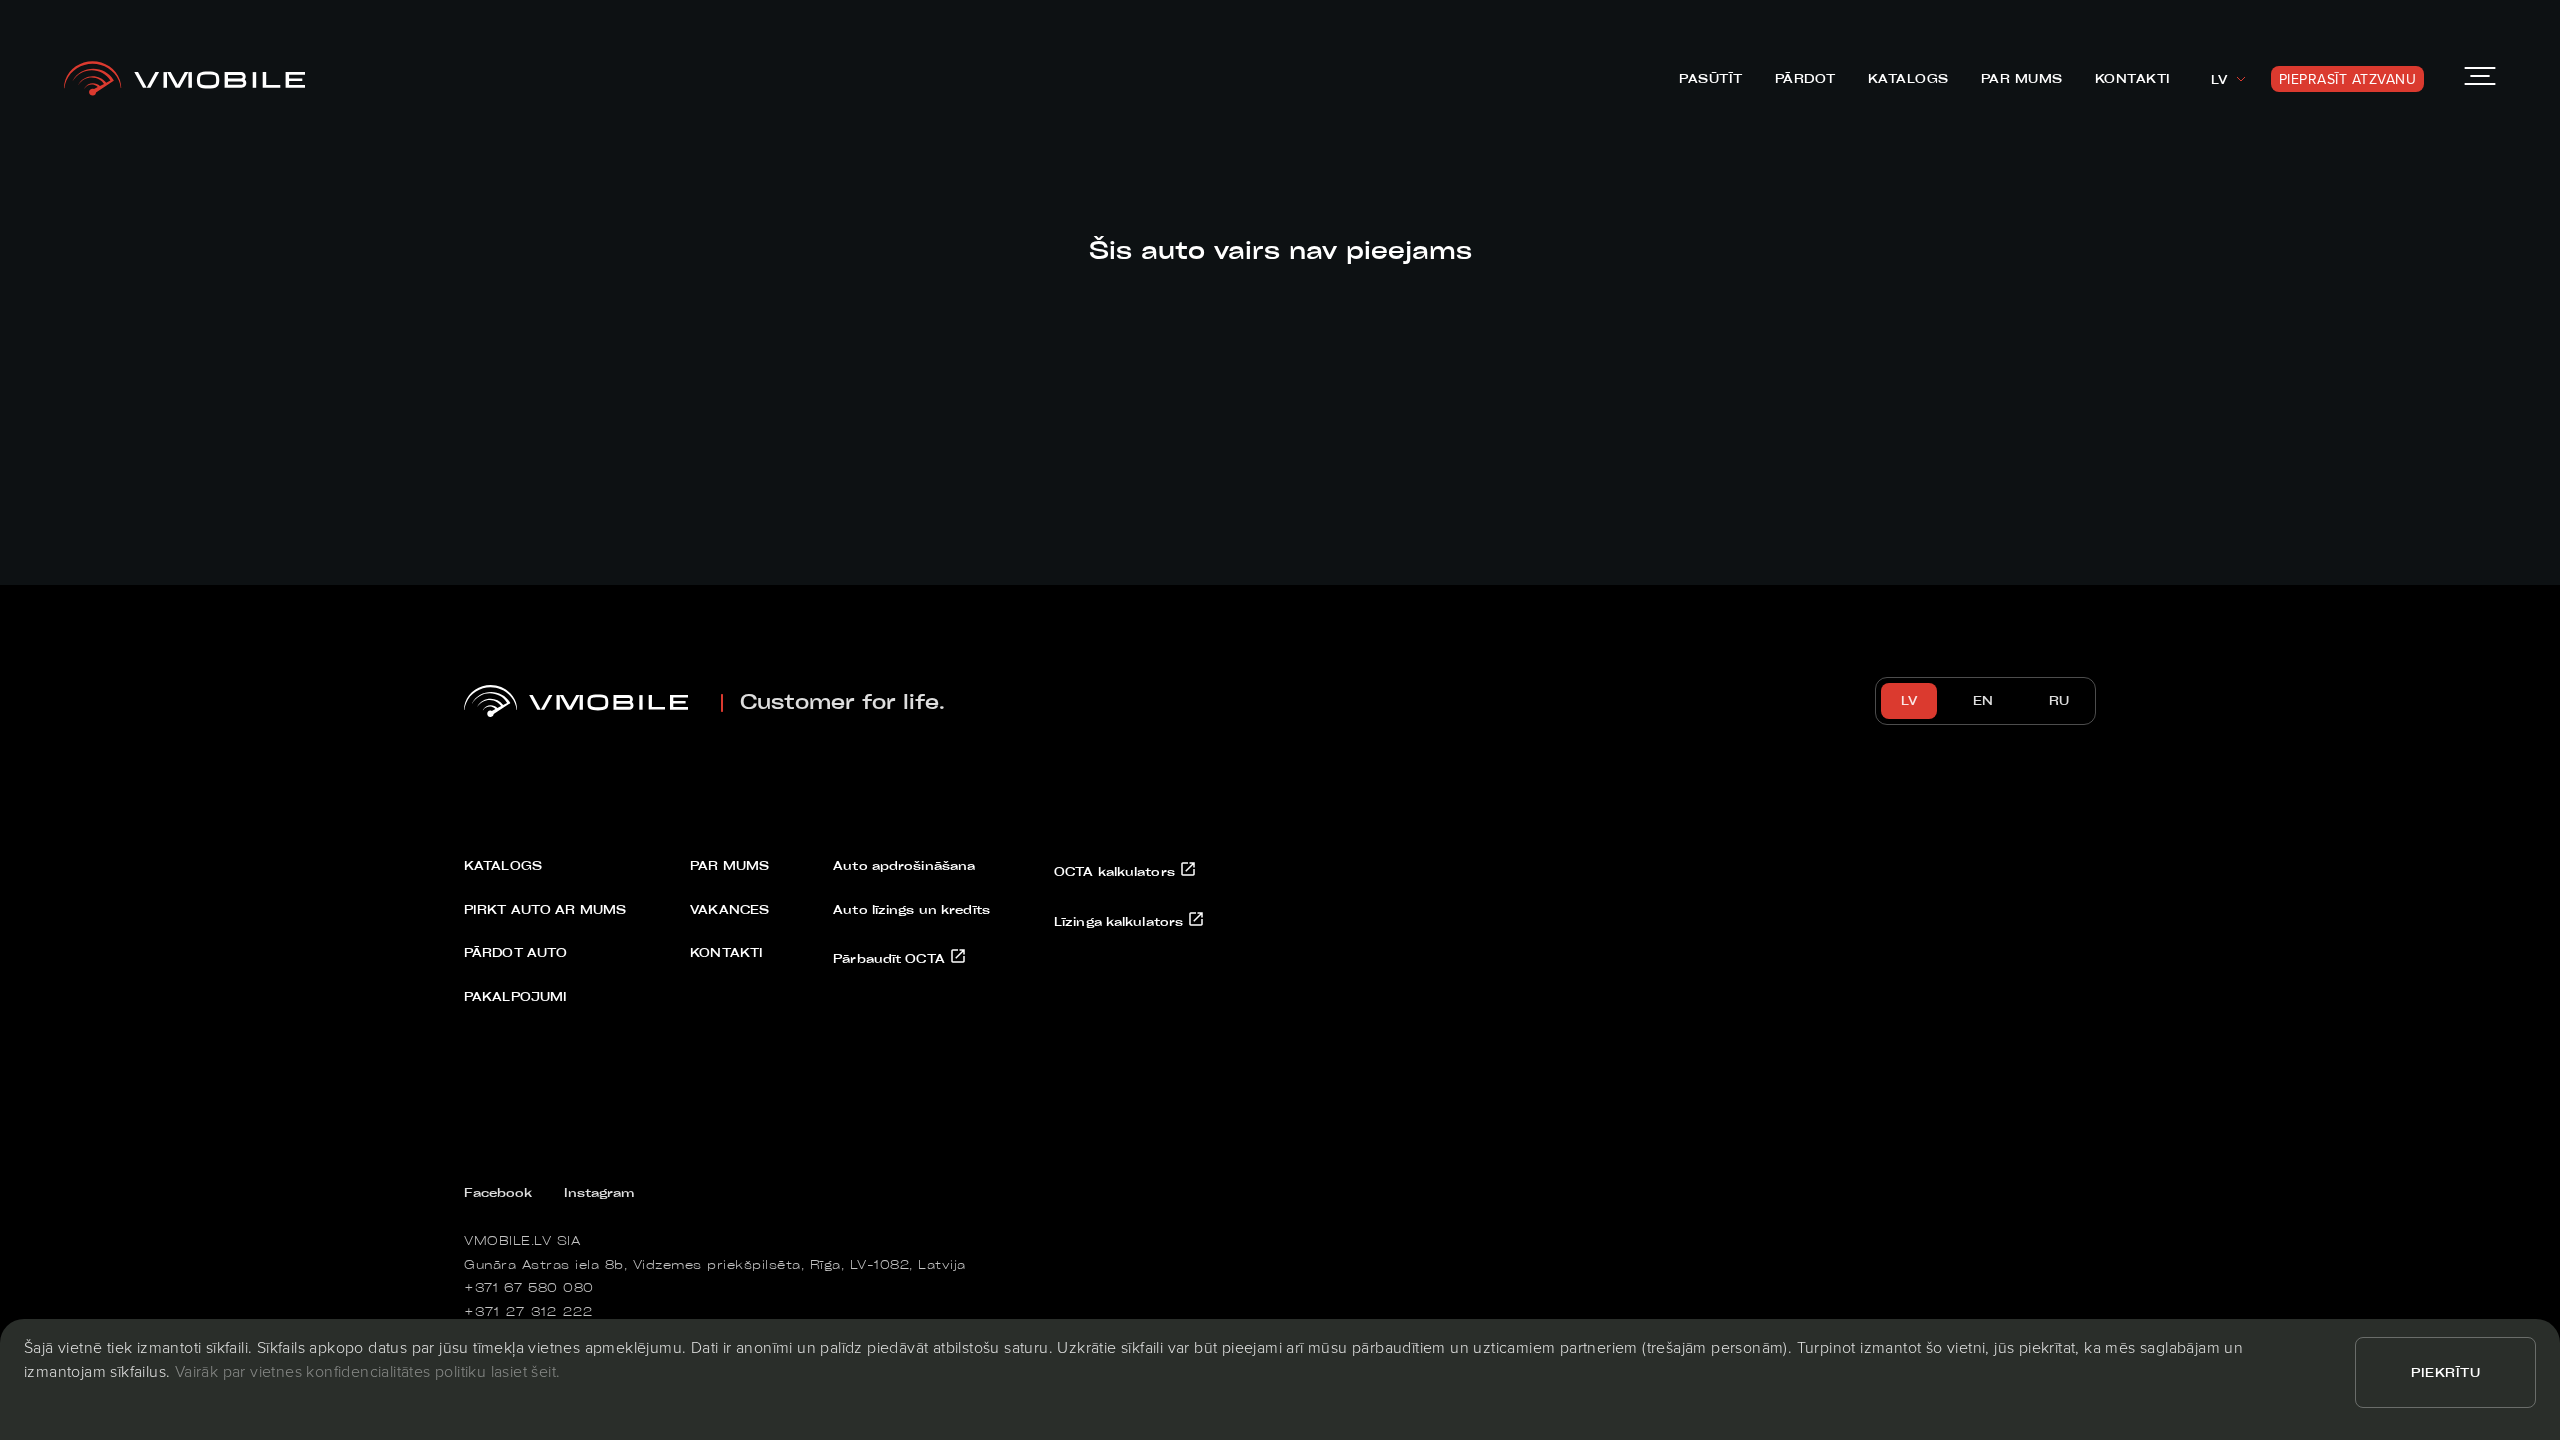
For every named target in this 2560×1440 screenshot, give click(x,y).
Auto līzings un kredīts (911, 909)
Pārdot (1805, 78)
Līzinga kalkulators (1120, 921)
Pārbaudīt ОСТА (891, 958)
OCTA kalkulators (1116, 871)
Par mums (2022, 78)
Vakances (729, 909)
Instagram (599, 1192)
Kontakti (2133, 78)
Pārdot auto (515, 952)
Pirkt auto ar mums (545, 909)
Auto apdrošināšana (904, 865)
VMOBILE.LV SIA (522, 1240)
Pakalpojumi (515, 996)
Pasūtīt (1711, 78)
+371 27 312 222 (528, 1311)
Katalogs (1908, 78)
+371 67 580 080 (529, 1287)
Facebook (498, 1192)
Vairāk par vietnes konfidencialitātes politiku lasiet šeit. (368, 1371)
